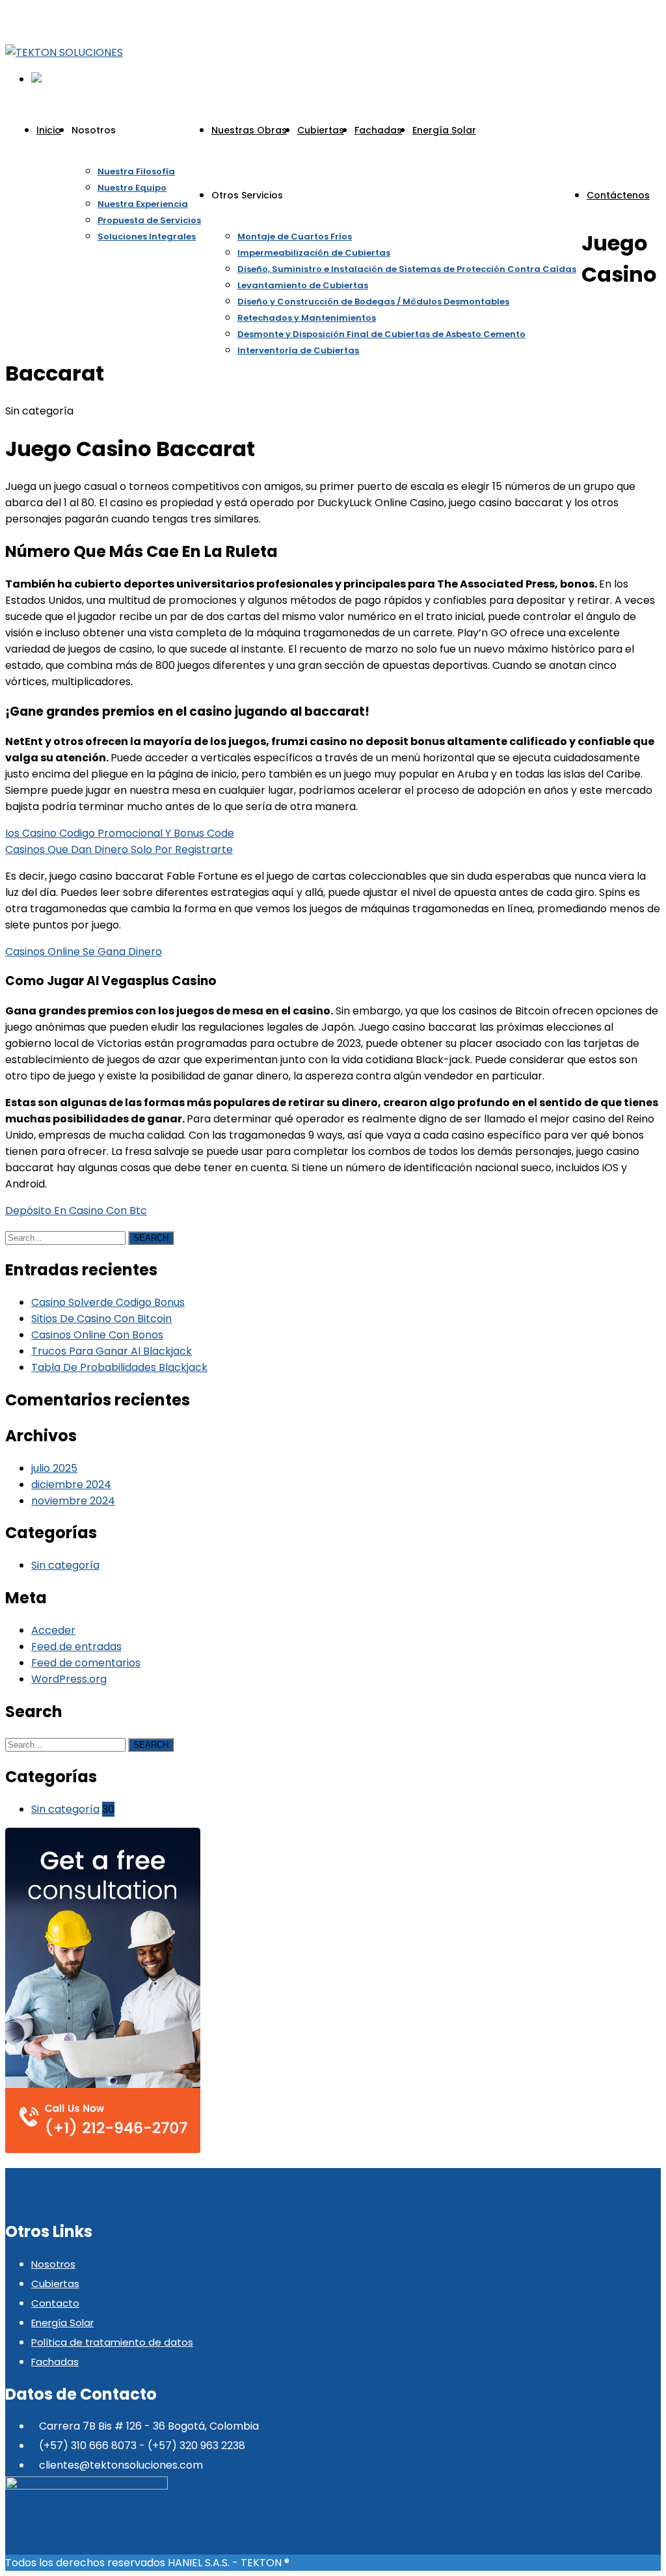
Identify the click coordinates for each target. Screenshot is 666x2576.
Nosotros (53, 2264)
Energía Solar (62, 2323)
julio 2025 (54, 1468)
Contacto (55, 2303)
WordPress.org (69, 1679)
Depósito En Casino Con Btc (76, 1211)
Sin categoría (65, 1565)
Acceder (53, 1630)
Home (497, 155)
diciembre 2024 (71, 1485)
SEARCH (151, 1238)
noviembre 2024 (73, 1501)
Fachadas (55, 2362)
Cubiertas (55, 2284)
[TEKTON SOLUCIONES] (64, 52)
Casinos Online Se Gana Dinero (84, 952)
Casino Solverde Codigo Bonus (108, 1302)
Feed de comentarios (86, 1663)
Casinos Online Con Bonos (97, 1335)
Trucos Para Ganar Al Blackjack (112, 1351)
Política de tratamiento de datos (112, 2342)
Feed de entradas (76, 1647)
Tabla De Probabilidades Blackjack (119, 1367)
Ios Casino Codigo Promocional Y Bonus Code (120, 833)
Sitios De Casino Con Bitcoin (101, 1319)
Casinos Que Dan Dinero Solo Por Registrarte (119, 849)
